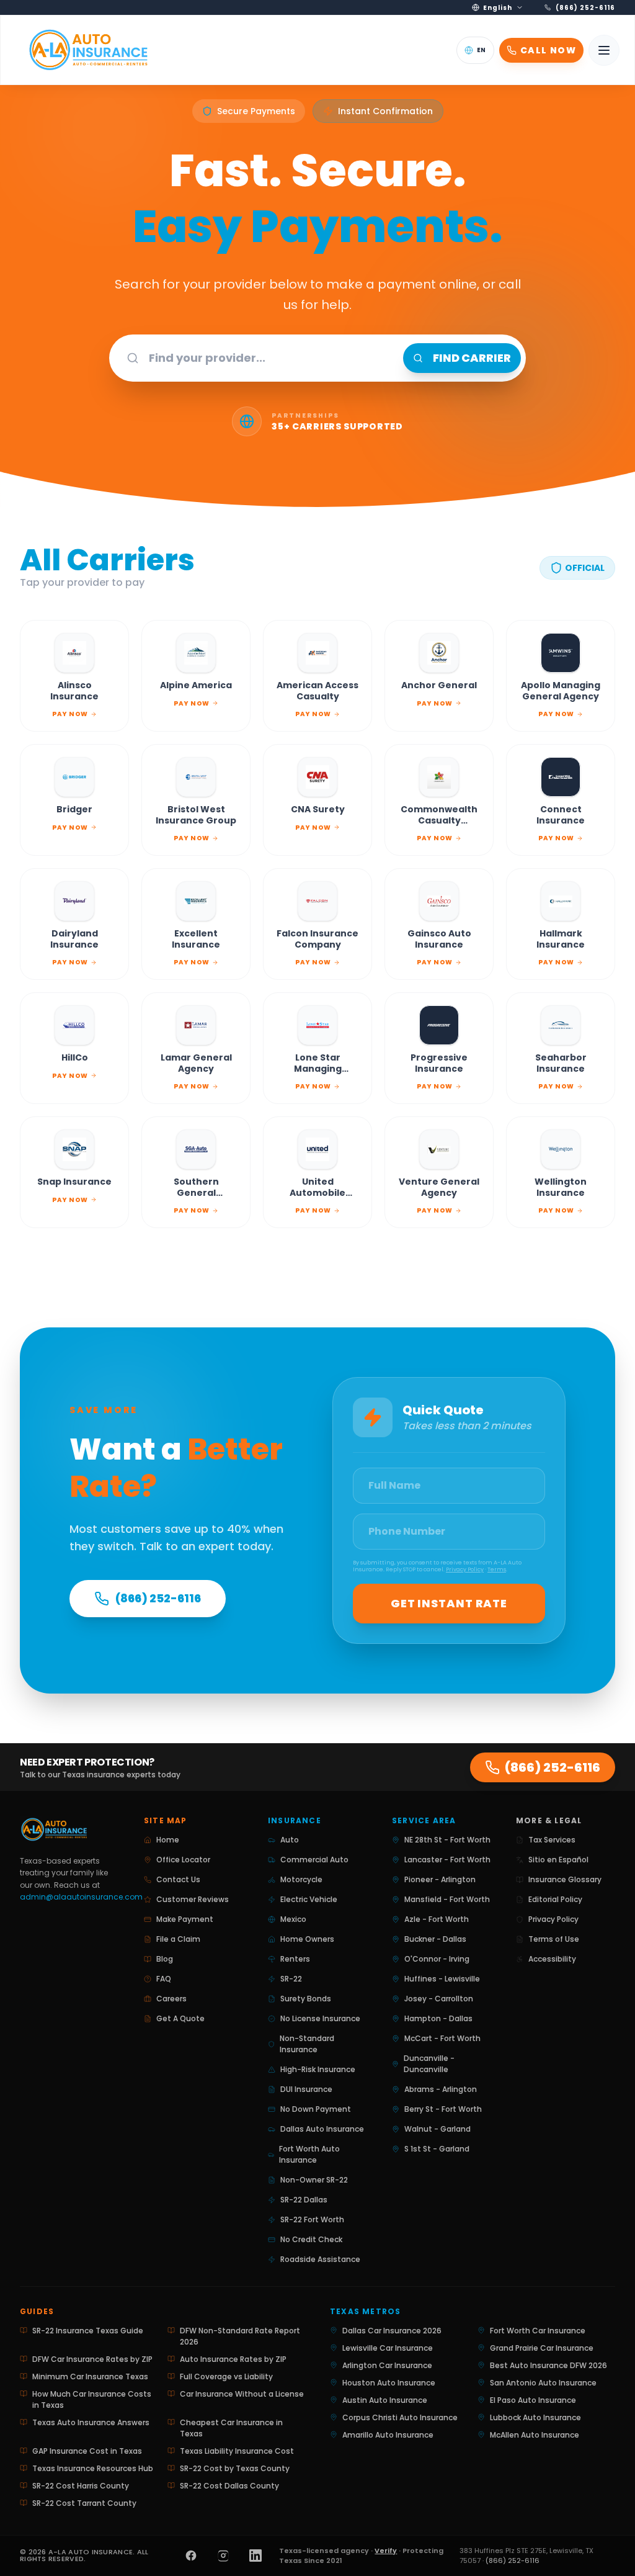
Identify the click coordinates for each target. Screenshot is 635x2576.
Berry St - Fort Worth (443, 2109)
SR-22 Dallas (304, 2200)
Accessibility (552, 1959)
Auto (290, 1840)
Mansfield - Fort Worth (447, 1899)
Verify (386, 2551)
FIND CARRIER (472, 358)
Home (168, 1840)
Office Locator (183, 1860)
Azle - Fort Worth (437, 1919)
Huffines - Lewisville (442, 1979)
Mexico (293, 1919)
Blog (165, 1959)
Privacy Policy (465, 1569)
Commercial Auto (314, 1860)
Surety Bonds (306, 1999)
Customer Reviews (193, 1899)
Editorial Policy (555, 1899)
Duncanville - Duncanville (429, 2064)
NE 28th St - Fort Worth (447, 1840)
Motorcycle (301, 1879)
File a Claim (178, 1939)
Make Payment (185, 1919)
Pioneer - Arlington (440, 1879)
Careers (171, 1999)
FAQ (164, 1979)
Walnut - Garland (437, 2129)
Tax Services (552, 1840)
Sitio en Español (558, 1860)
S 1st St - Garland (437, 2149)
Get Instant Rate (449, 1603)
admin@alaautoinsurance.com (81, 1897)
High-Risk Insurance (318, 2069)
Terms (497, 1569)
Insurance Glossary (565, 1879)
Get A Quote (180, 2018)
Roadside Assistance (320, 2259)
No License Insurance (320, 2018)
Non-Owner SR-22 (314, 2180)
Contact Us (178, 1879)
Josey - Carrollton (439, 1999)
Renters (295, 1959)
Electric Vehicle (309, 1899)
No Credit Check (311, 2239)
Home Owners (307, 1939)
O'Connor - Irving (437, 1959)
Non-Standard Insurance (307, 2044)
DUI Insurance (306, 2089)
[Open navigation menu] (604, 50)
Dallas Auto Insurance (322, 2129)
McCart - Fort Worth (442, 2038)
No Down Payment (316, 2109)
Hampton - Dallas (438, 2018)
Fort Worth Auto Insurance (309, 2154)
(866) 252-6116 (158, 1598)
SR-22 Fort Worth (312, 2219)
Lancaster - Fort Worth (447, 1860)
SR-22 (291, 1979)
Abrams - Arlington (441, 2089)
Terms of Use (554, 1939)
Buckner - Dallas (435, 1939)
